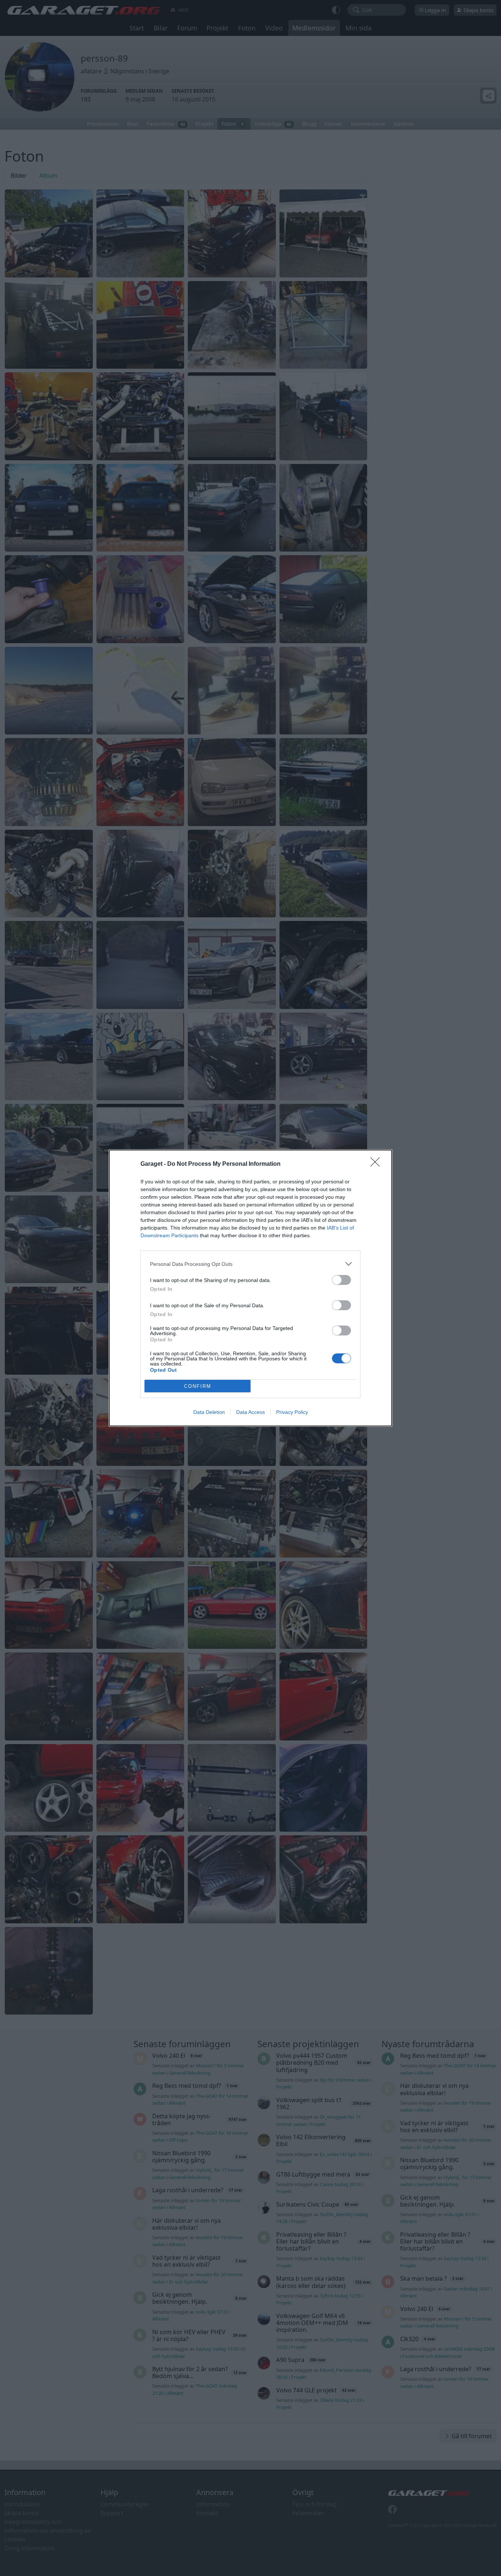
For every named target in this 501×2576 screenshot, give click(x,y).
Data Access (251, 1412)
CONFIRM (198, 1386)
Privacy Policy (292, 1412)
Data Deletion (209, 1412)
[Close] (377, 1164)
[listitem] (251, 1264)
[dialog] (251, 1288)
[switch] (341, 1280)
